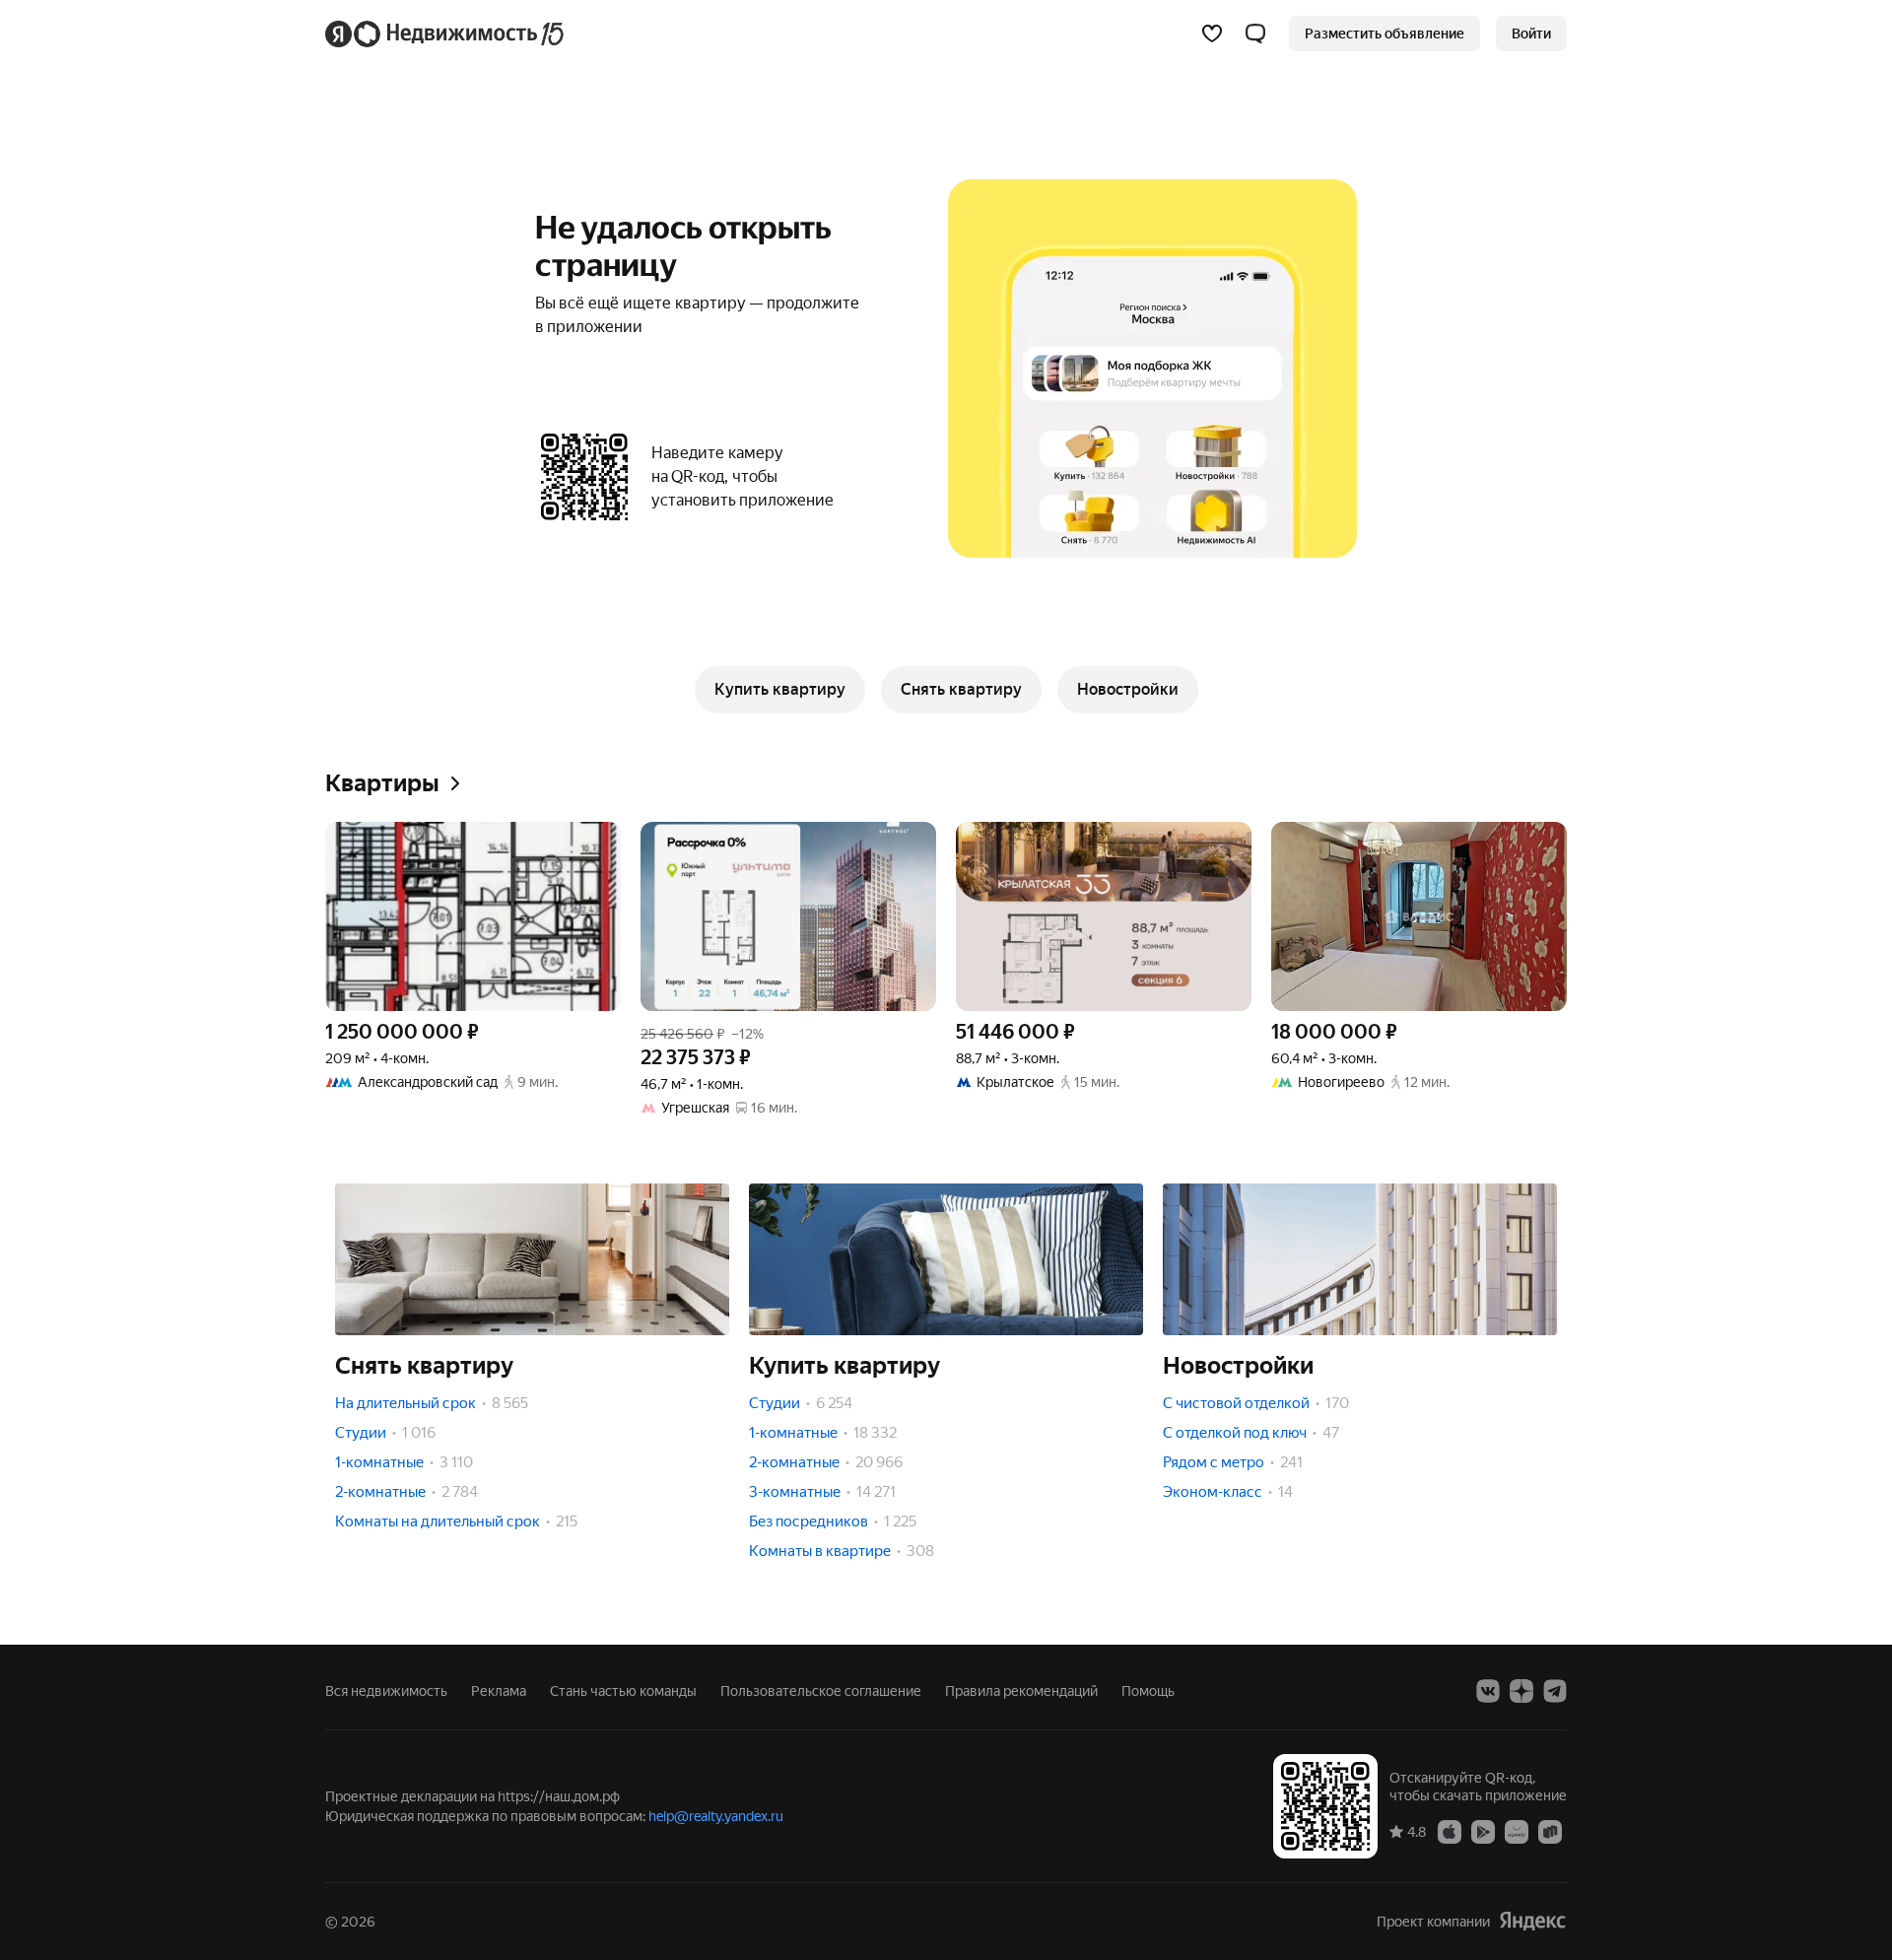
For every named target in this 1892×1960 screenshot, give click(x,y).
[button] (1255, 34)
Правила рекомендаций (1021, 1691)
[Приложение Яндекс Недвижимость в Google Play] (1483, 1831)
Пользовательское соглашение (821, 1691)
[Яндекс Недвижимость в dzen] (1521, 1691)
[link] (1531, 34)
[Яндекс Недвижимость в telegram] (1555, 1691)
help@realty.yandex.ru (716, 1816)
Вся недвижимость (386, 1691)
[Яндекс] (1532, 1921)
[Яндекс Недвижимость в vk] (1488, 1691)
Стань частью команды (623, 1691)
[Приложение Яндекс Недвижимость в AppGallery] (1517, 1831)
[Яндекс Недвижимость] (446, 34)
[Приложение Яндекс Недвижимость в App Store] (1450, 1831)
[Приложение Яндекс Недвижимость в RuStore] (1550, 1831)
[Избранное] (1212, 34)
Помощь (1148, 1691)
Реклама (499, 1691)
